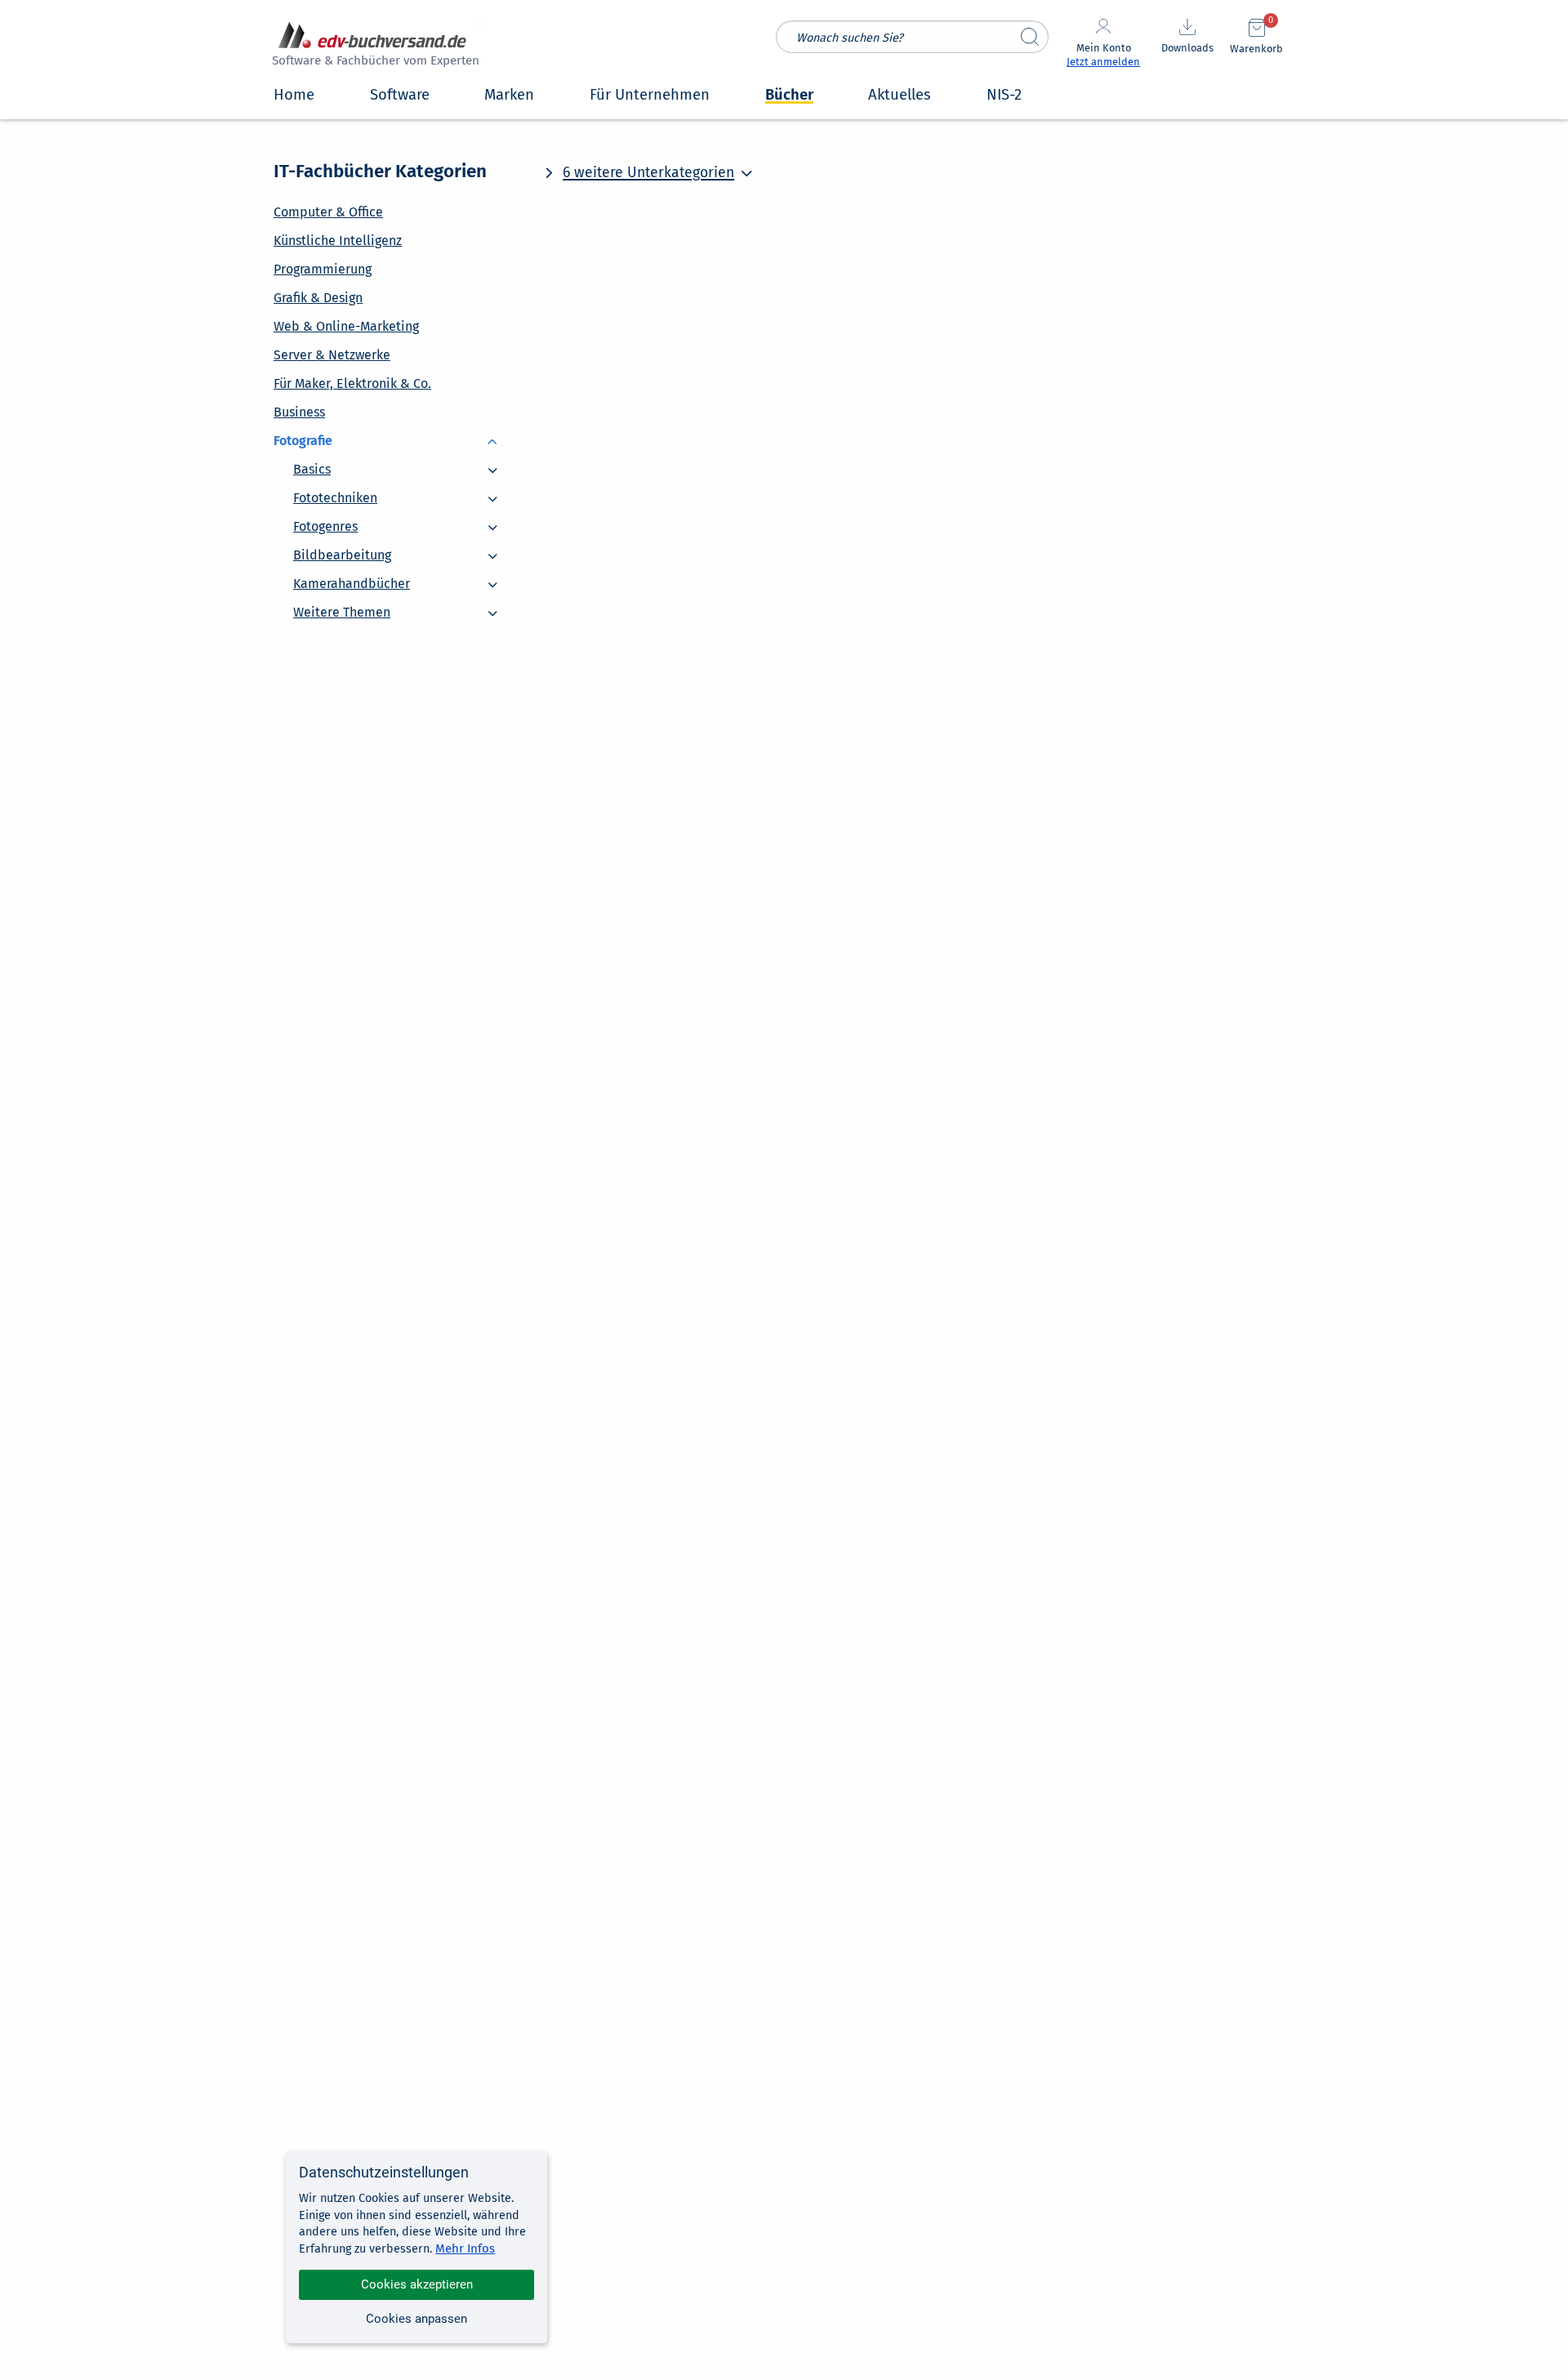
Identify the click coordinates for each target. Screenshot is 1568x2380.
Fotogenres (325, 518)
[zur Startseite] (373, 46)
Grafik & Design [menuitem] (318, 298)
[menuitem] (392, 440)
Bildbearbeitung (342, 547)
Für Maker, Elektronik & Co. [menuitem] (352, 383)
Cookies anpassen (416, 2319)
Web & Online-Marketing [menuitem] (346, 326)
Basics (312, 461)
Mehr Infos (465, 2249)
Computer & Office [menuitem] (328, 212)
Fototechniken (335, 490)
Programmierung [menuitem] (323, 269)
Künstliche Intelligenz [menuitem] (338, 241)
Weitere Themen (342, 604)
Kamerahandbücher (352, 575)
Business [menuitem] (299, 412)
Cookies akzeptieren (417, 2284)
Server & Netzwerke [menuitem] (332, 355)
